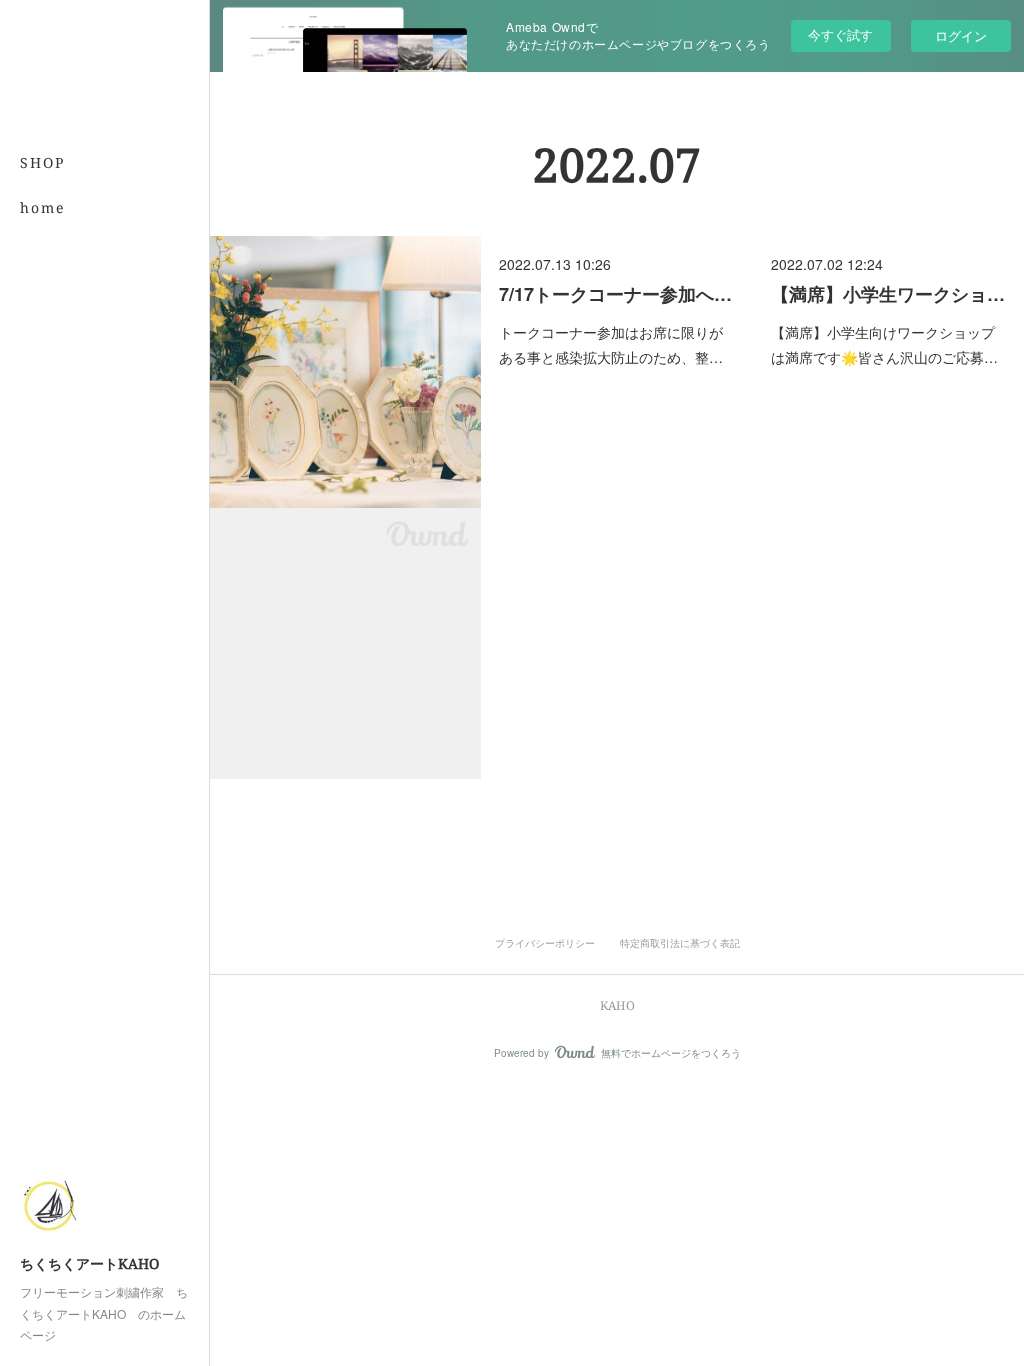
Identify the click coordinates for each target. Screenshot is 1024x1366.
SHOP (42, 162)
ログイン (961, 35)
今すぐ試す (840, 34)
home (43, 207)
